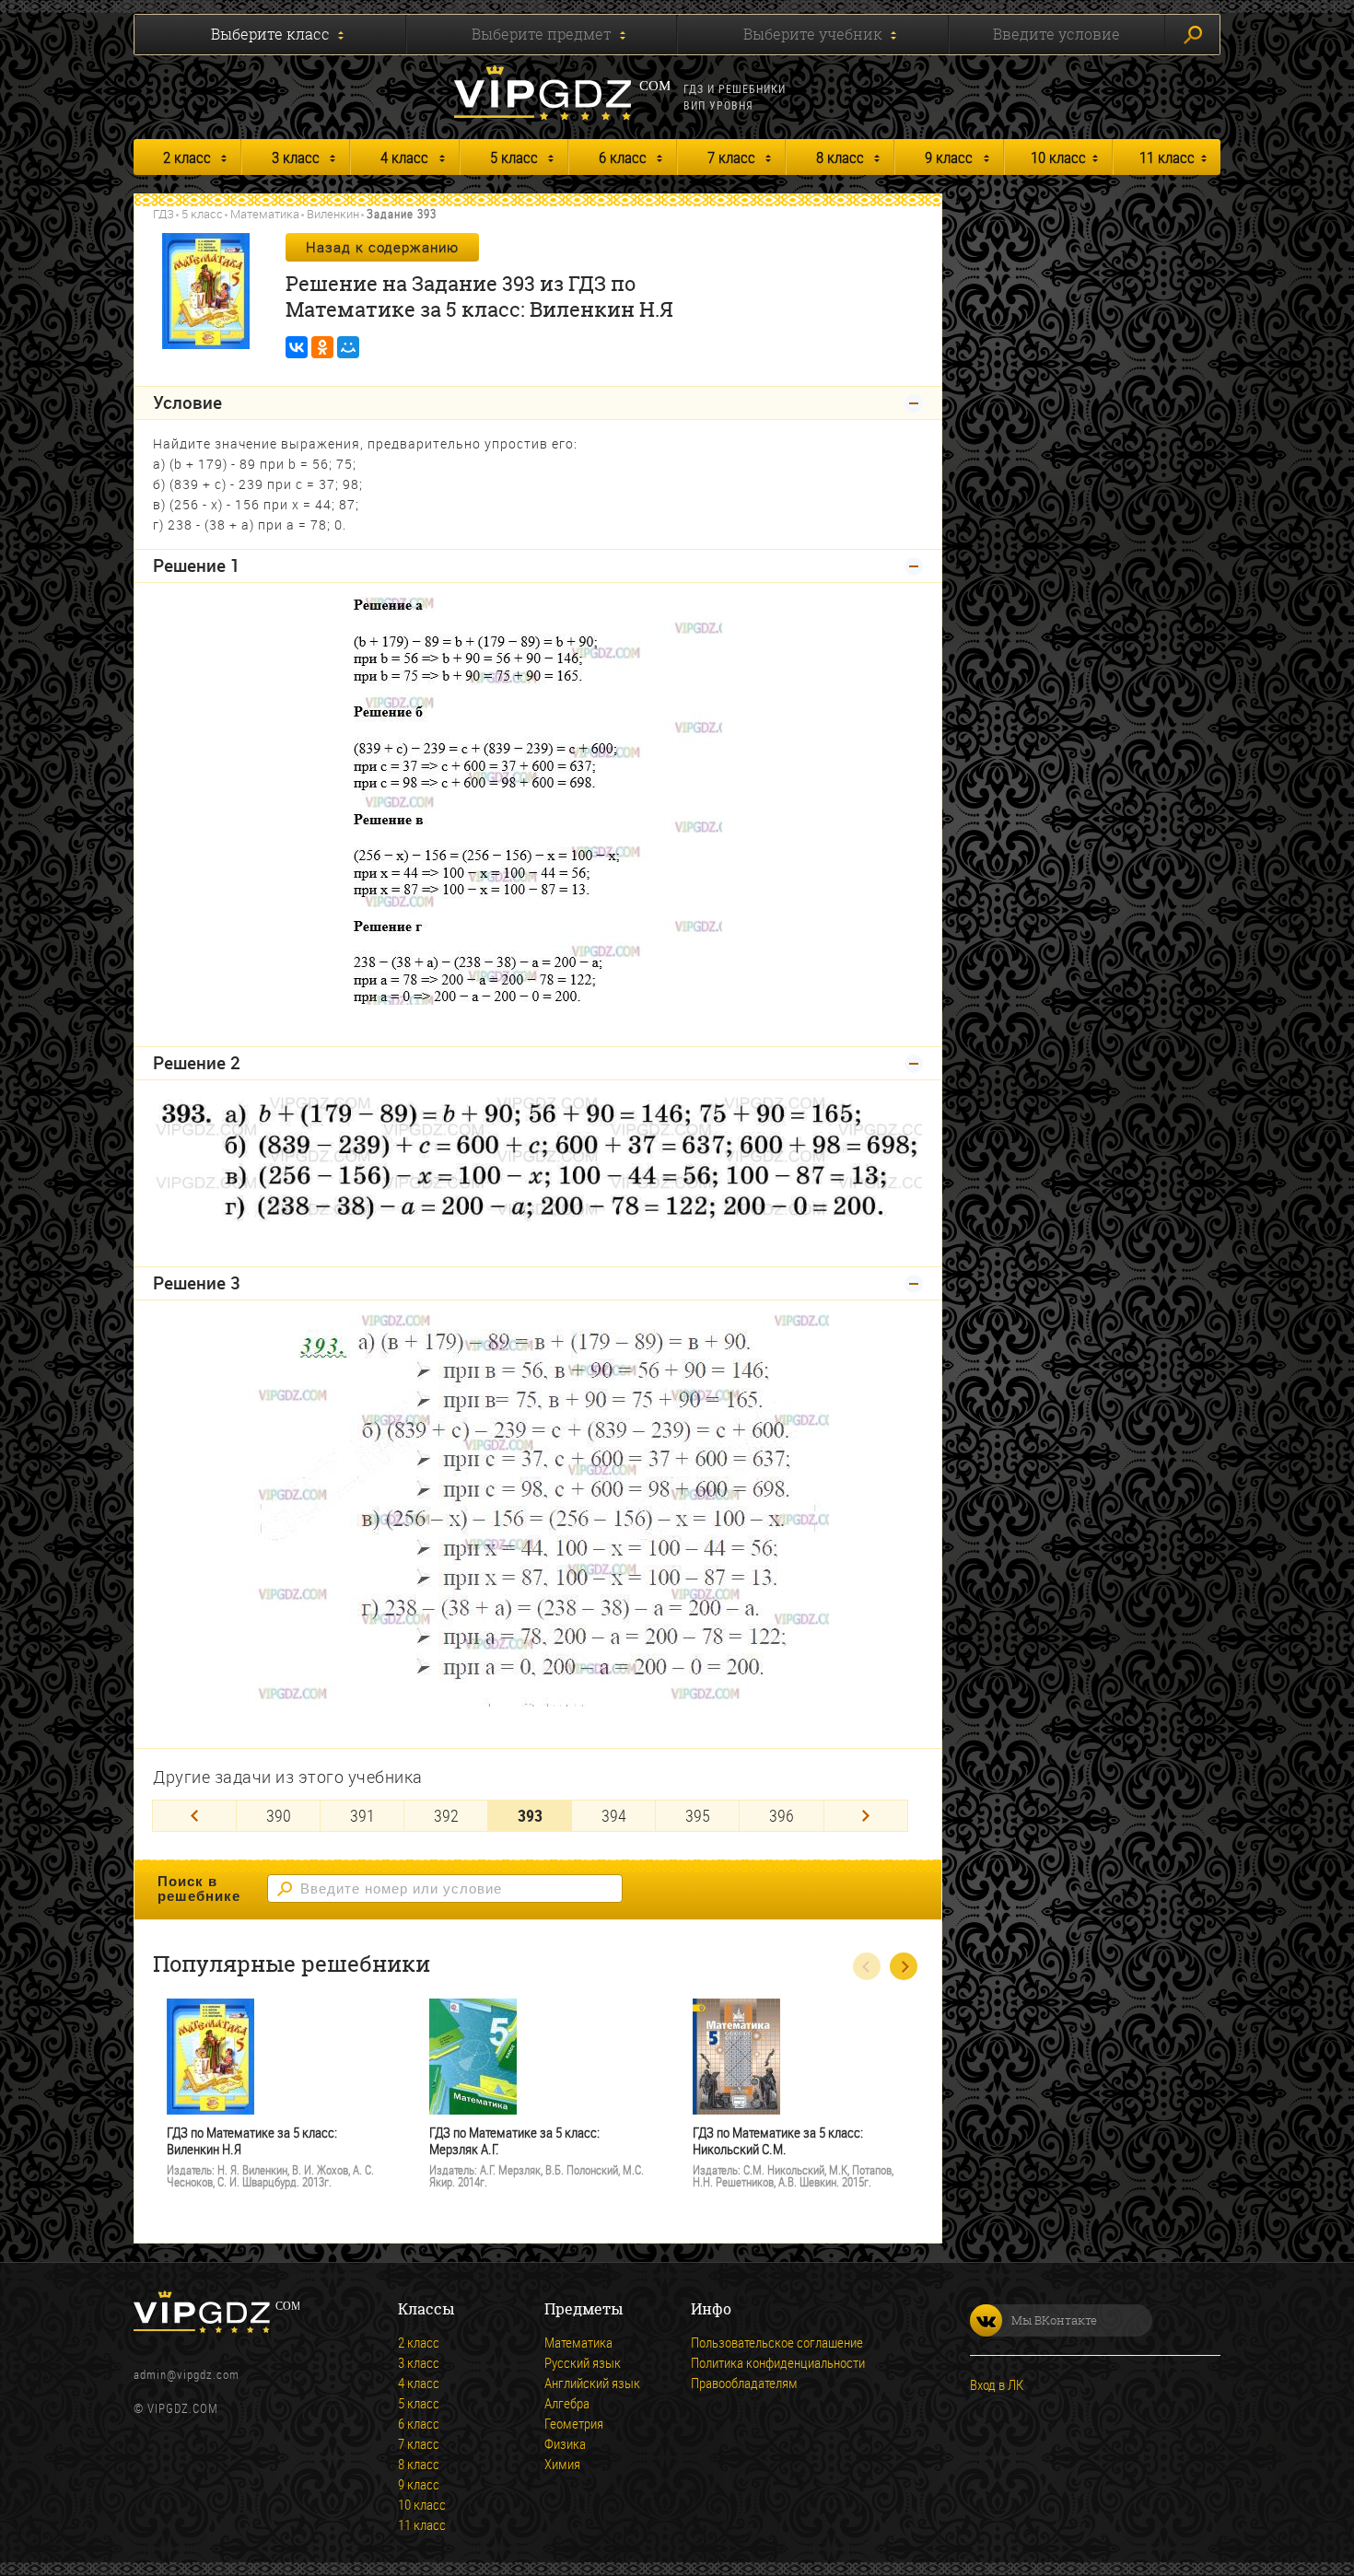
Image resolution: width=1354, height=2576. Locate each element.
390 (279, 1815)
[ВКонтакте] (297, 347)
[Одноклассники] (322, 347)
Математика (265, 214)
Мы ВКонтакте (1054, 2320)
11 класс (1167, 157)
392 (446, 1815)
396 (782, 1815)
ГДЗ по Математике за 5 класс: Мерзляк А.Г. (514, 2141)
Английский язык (592, 2383)
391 (362, 1815)
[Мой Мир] (348, 347)
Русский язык (583, 2362)
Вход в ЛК (997, 2384)
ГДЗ (163, 214)
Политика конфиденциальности (778, 2362)
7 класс (731, 157)
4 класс (404, 157)
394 (614, 1815)
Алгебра (567, 2403)
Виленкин (333, 214)
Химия (562, 2464)
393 (530, 1815)
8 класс (840, 157)
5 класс (514, 157)
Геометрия (574, 2423)
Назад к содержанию (382, 247)
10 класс (1058, 157)
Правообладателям (744, 2383)
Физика (565, 2443)
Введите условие (1056, 34)
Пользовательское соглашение (777, 2342)
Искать (1192, 35)
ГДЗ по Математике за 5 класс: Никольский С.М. (778, 2141)
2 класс (187, 157)
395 (698, 1815)
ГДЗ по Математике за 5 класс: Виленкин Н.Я (252, 2141)
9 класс (949, 157)
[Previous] (194, 1816)
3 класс (296, 157)
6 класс (623, 157)
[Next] (866, 1816)
